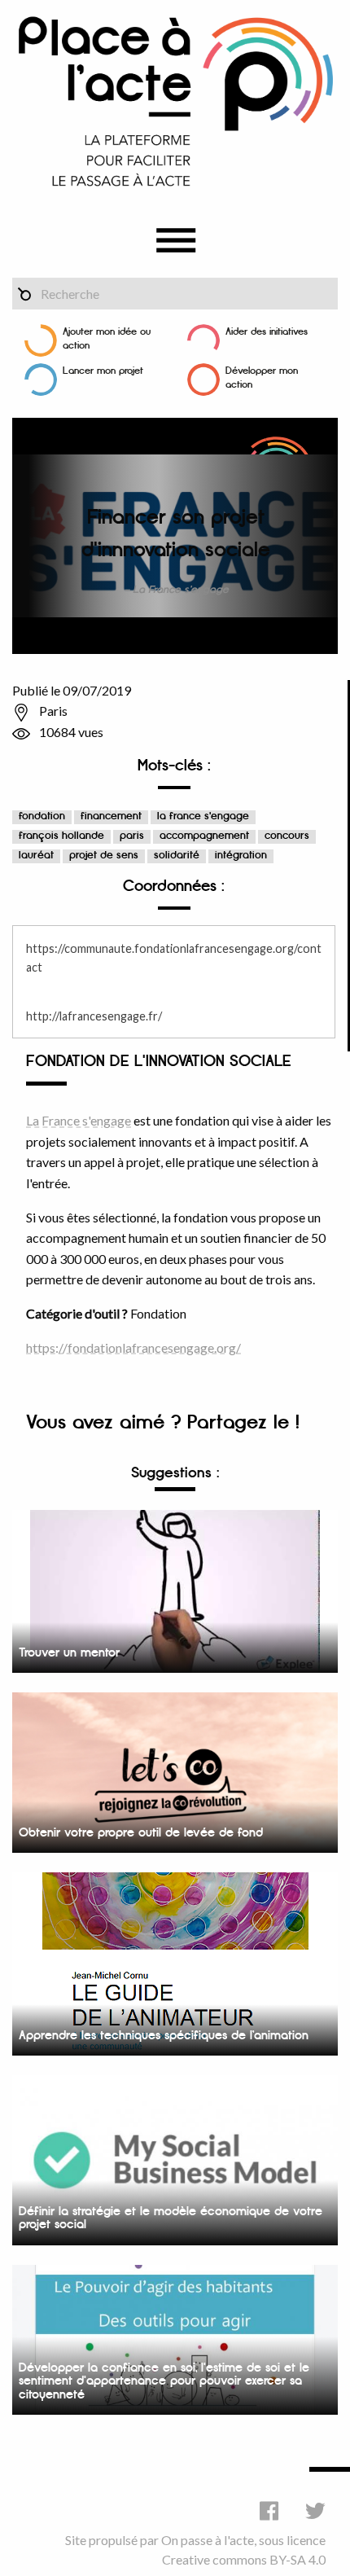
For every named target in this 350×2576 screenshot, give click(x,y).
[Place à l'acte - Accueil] (175, 101)
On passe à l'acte (208, 2540)
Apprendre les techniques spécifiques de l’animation (164, 2036)
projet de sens (104, 856)
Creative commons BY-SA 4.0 (244, 2559)
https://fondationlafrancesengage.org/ (133, 1347)
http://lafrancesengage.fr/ (94, 1016)
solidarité (177, 856)
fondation (42, 816)
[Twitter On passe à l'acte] (315, 2510)
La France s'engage (79, 1120)
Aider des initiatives (267, 332)
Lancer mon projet (103, 371)
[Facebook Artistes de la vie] (269, 2510)
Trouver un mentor (69, 1653)
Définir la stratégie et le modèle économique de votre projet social (171, 2218)
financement (111, 816)
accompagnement (204, 836)
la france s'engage (203, 816)
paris (132, 836)
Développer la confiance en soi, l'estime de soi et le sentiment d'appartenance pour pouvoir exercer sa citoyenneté (164, 2381)
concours (287, 836)
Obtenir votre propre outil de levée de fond (141, 1833)
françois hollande (61, 836)
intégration (241, 856)
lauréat (36, 856)
